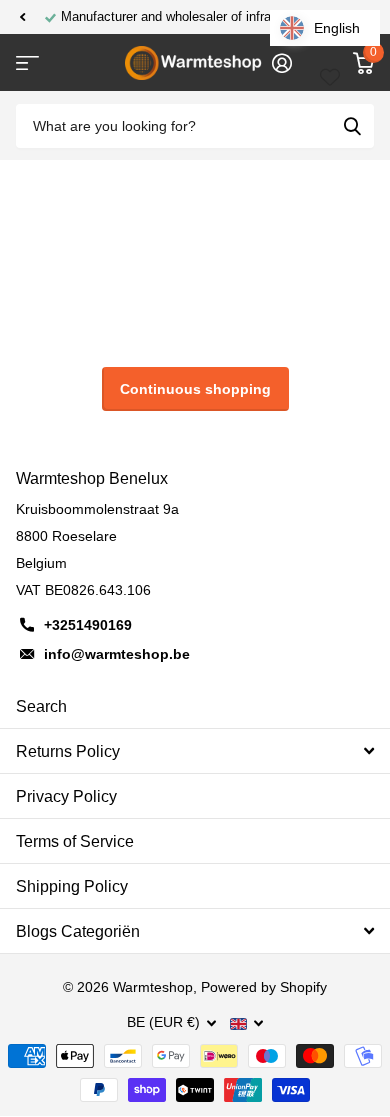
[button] (22, 17)
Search (41, 706)
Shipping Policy (72, 886)
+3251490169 (88, 625)
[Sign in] (281, 63)
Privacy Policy (66, 796)
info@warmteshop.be (117, 654)
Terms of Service (75, 841)
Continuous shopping (195, 389)
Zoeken (352, 126)
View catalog (27, 63)
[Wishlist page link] (330, 63)
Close (195, 751)
